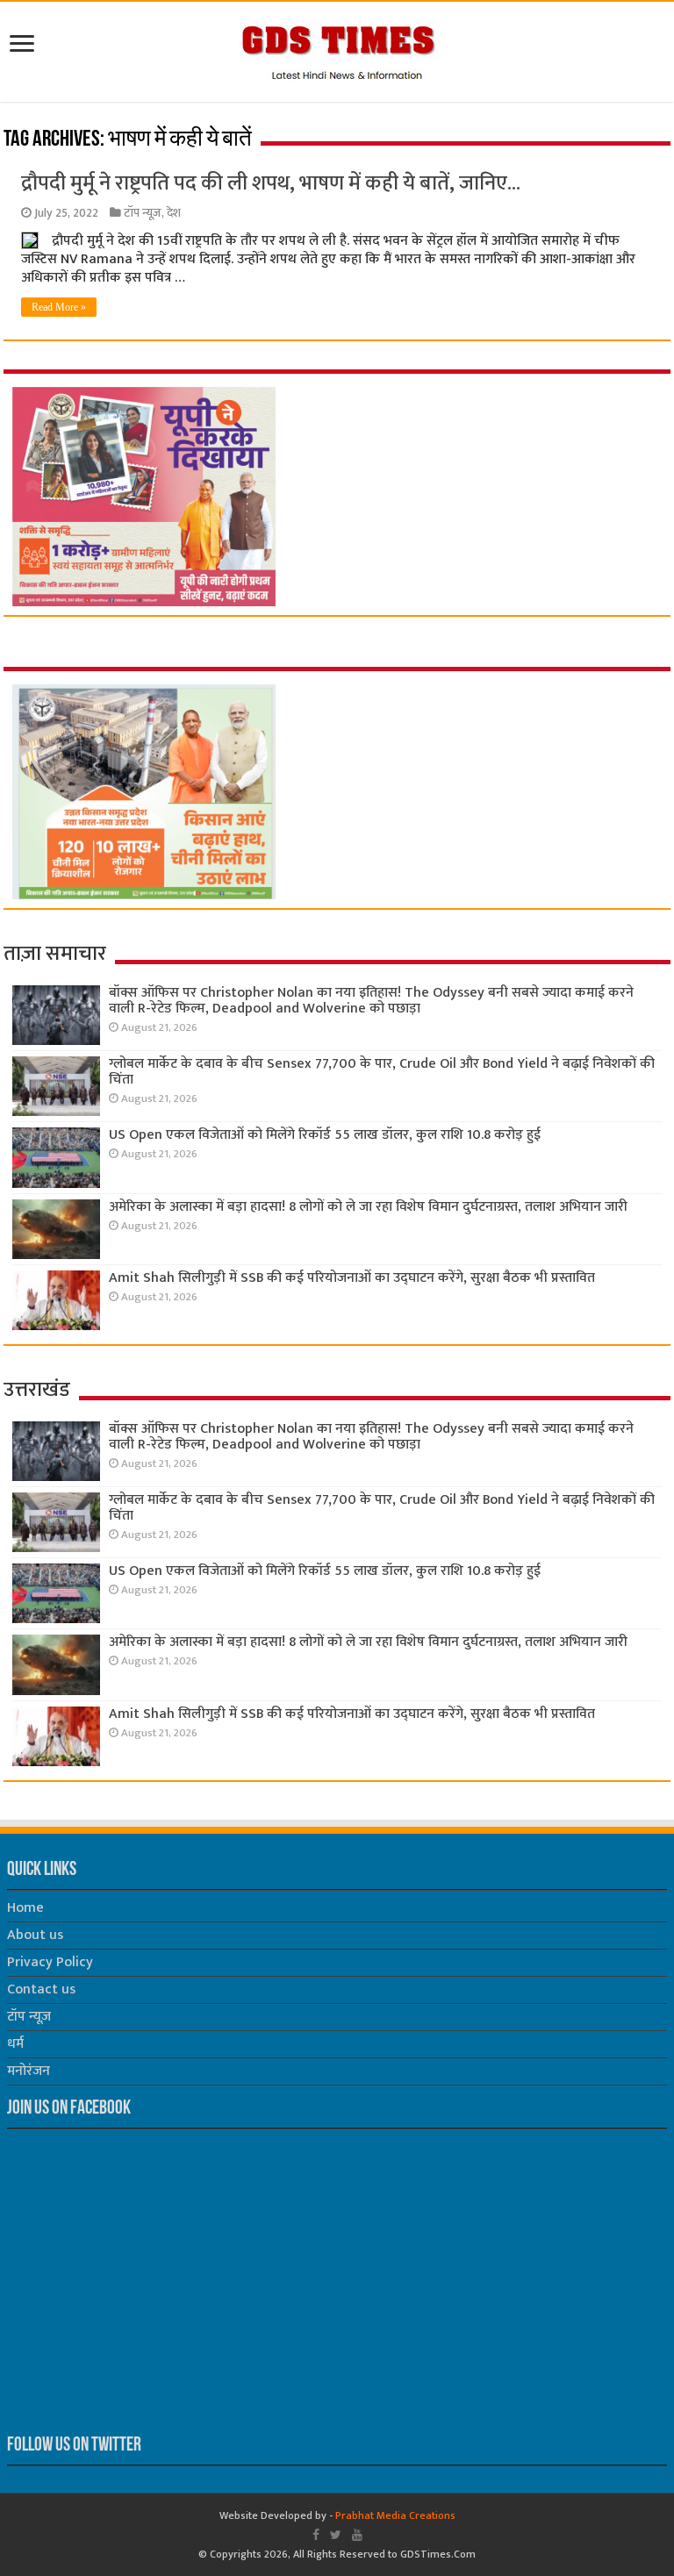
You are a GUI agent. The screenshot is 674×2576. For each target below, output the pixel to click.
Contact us (41, 1989)
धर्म (15, 2044)
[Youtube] (357, 2535)
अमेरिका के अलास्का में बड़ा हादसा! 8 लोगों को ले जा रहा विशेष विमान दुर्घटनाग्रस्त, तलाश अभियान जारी (368, 1207)
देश (174, 213)
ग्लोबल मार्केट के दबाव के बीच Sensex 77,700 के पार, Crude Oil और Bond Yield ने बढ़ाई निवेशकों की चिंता (382, 1072)
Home (25, 1908)
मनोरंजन (29, 2071)
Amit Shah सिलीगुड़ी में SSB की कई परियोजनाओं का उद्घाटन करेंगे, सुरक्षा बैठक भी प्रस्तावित (352, 1278)
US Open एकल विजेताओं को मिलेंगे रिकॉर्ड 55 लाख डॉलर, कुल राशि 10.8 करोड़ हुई (325, 1135)
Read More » (59, 307)
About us (35, 1935)
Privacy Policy (50, 1962)
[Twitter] (336, 2535)
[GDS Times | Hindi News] (337, 48)
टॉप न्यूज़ (143, 213)
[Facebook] (316, 2535)
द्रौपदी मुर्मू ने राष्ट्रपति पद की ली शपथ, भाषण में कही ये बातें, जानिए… (271, 183)
